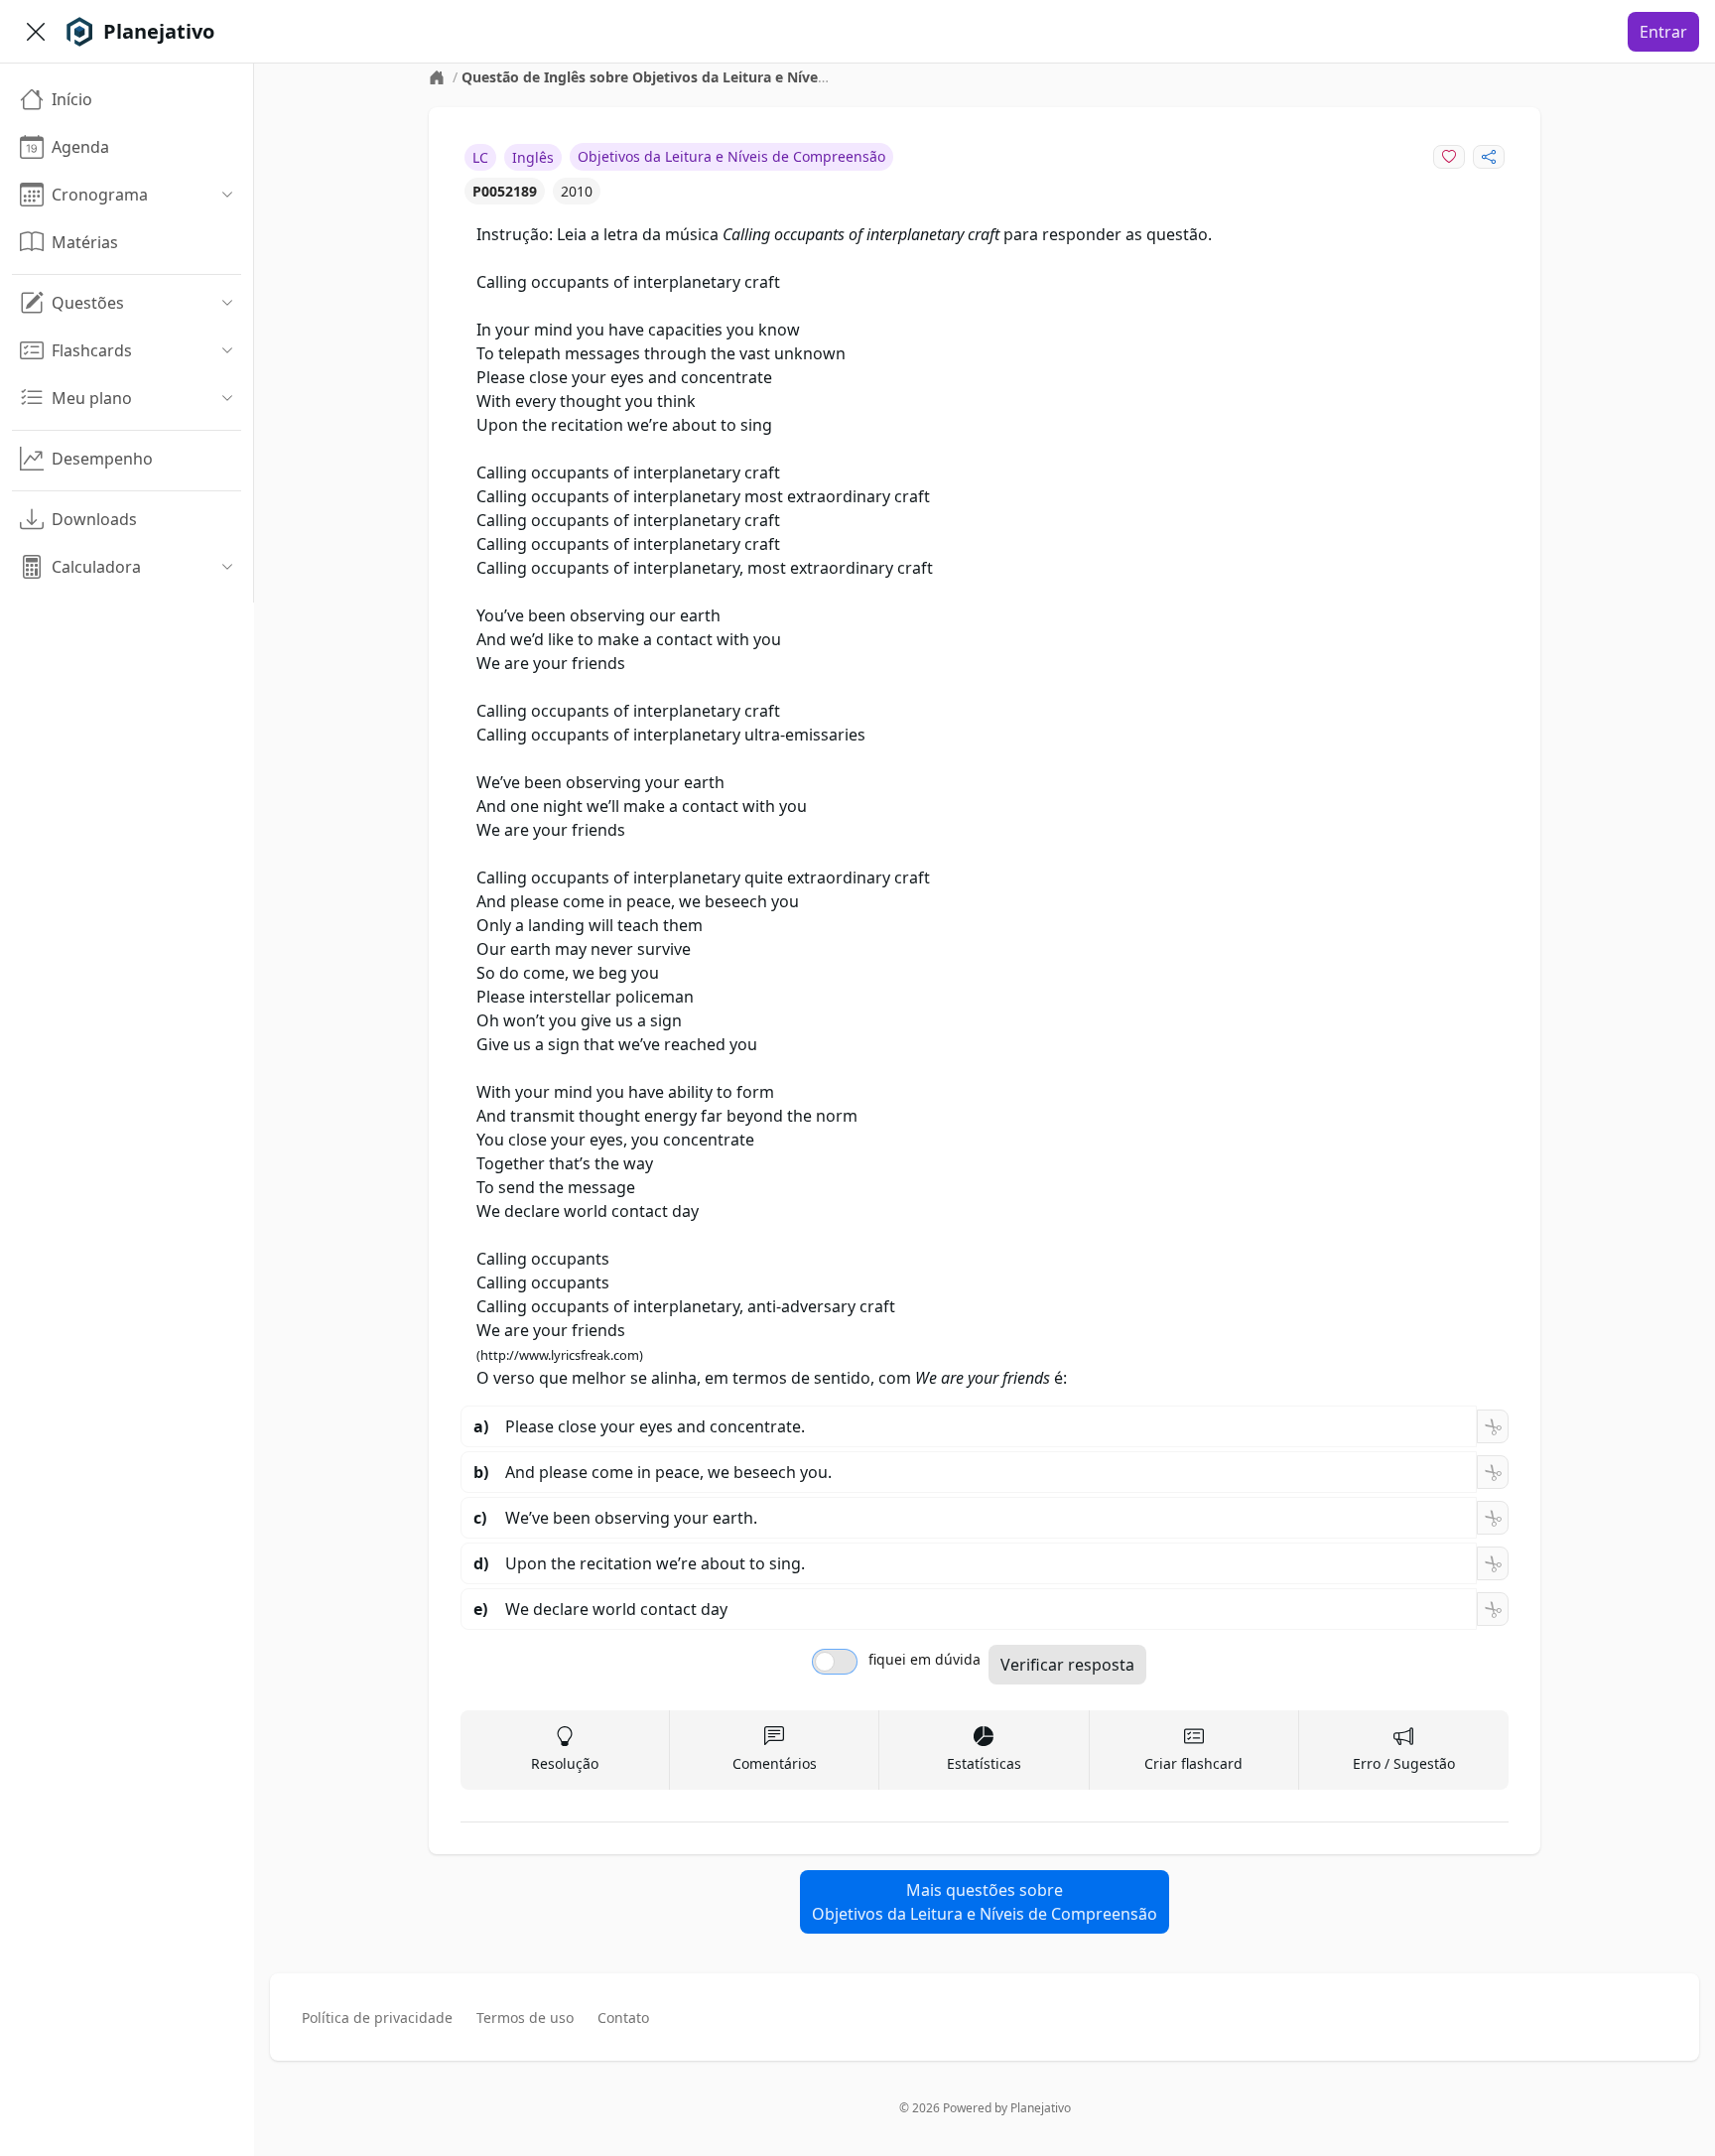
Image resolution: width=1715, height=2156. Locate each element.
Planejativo (1041, 2108)
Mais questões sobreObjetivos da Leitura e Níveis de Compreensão (985, 1902)
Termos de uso (525, 2018)
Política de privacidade (377, 2018)
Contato (623, 2018)
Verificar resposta (1067, 1665)
